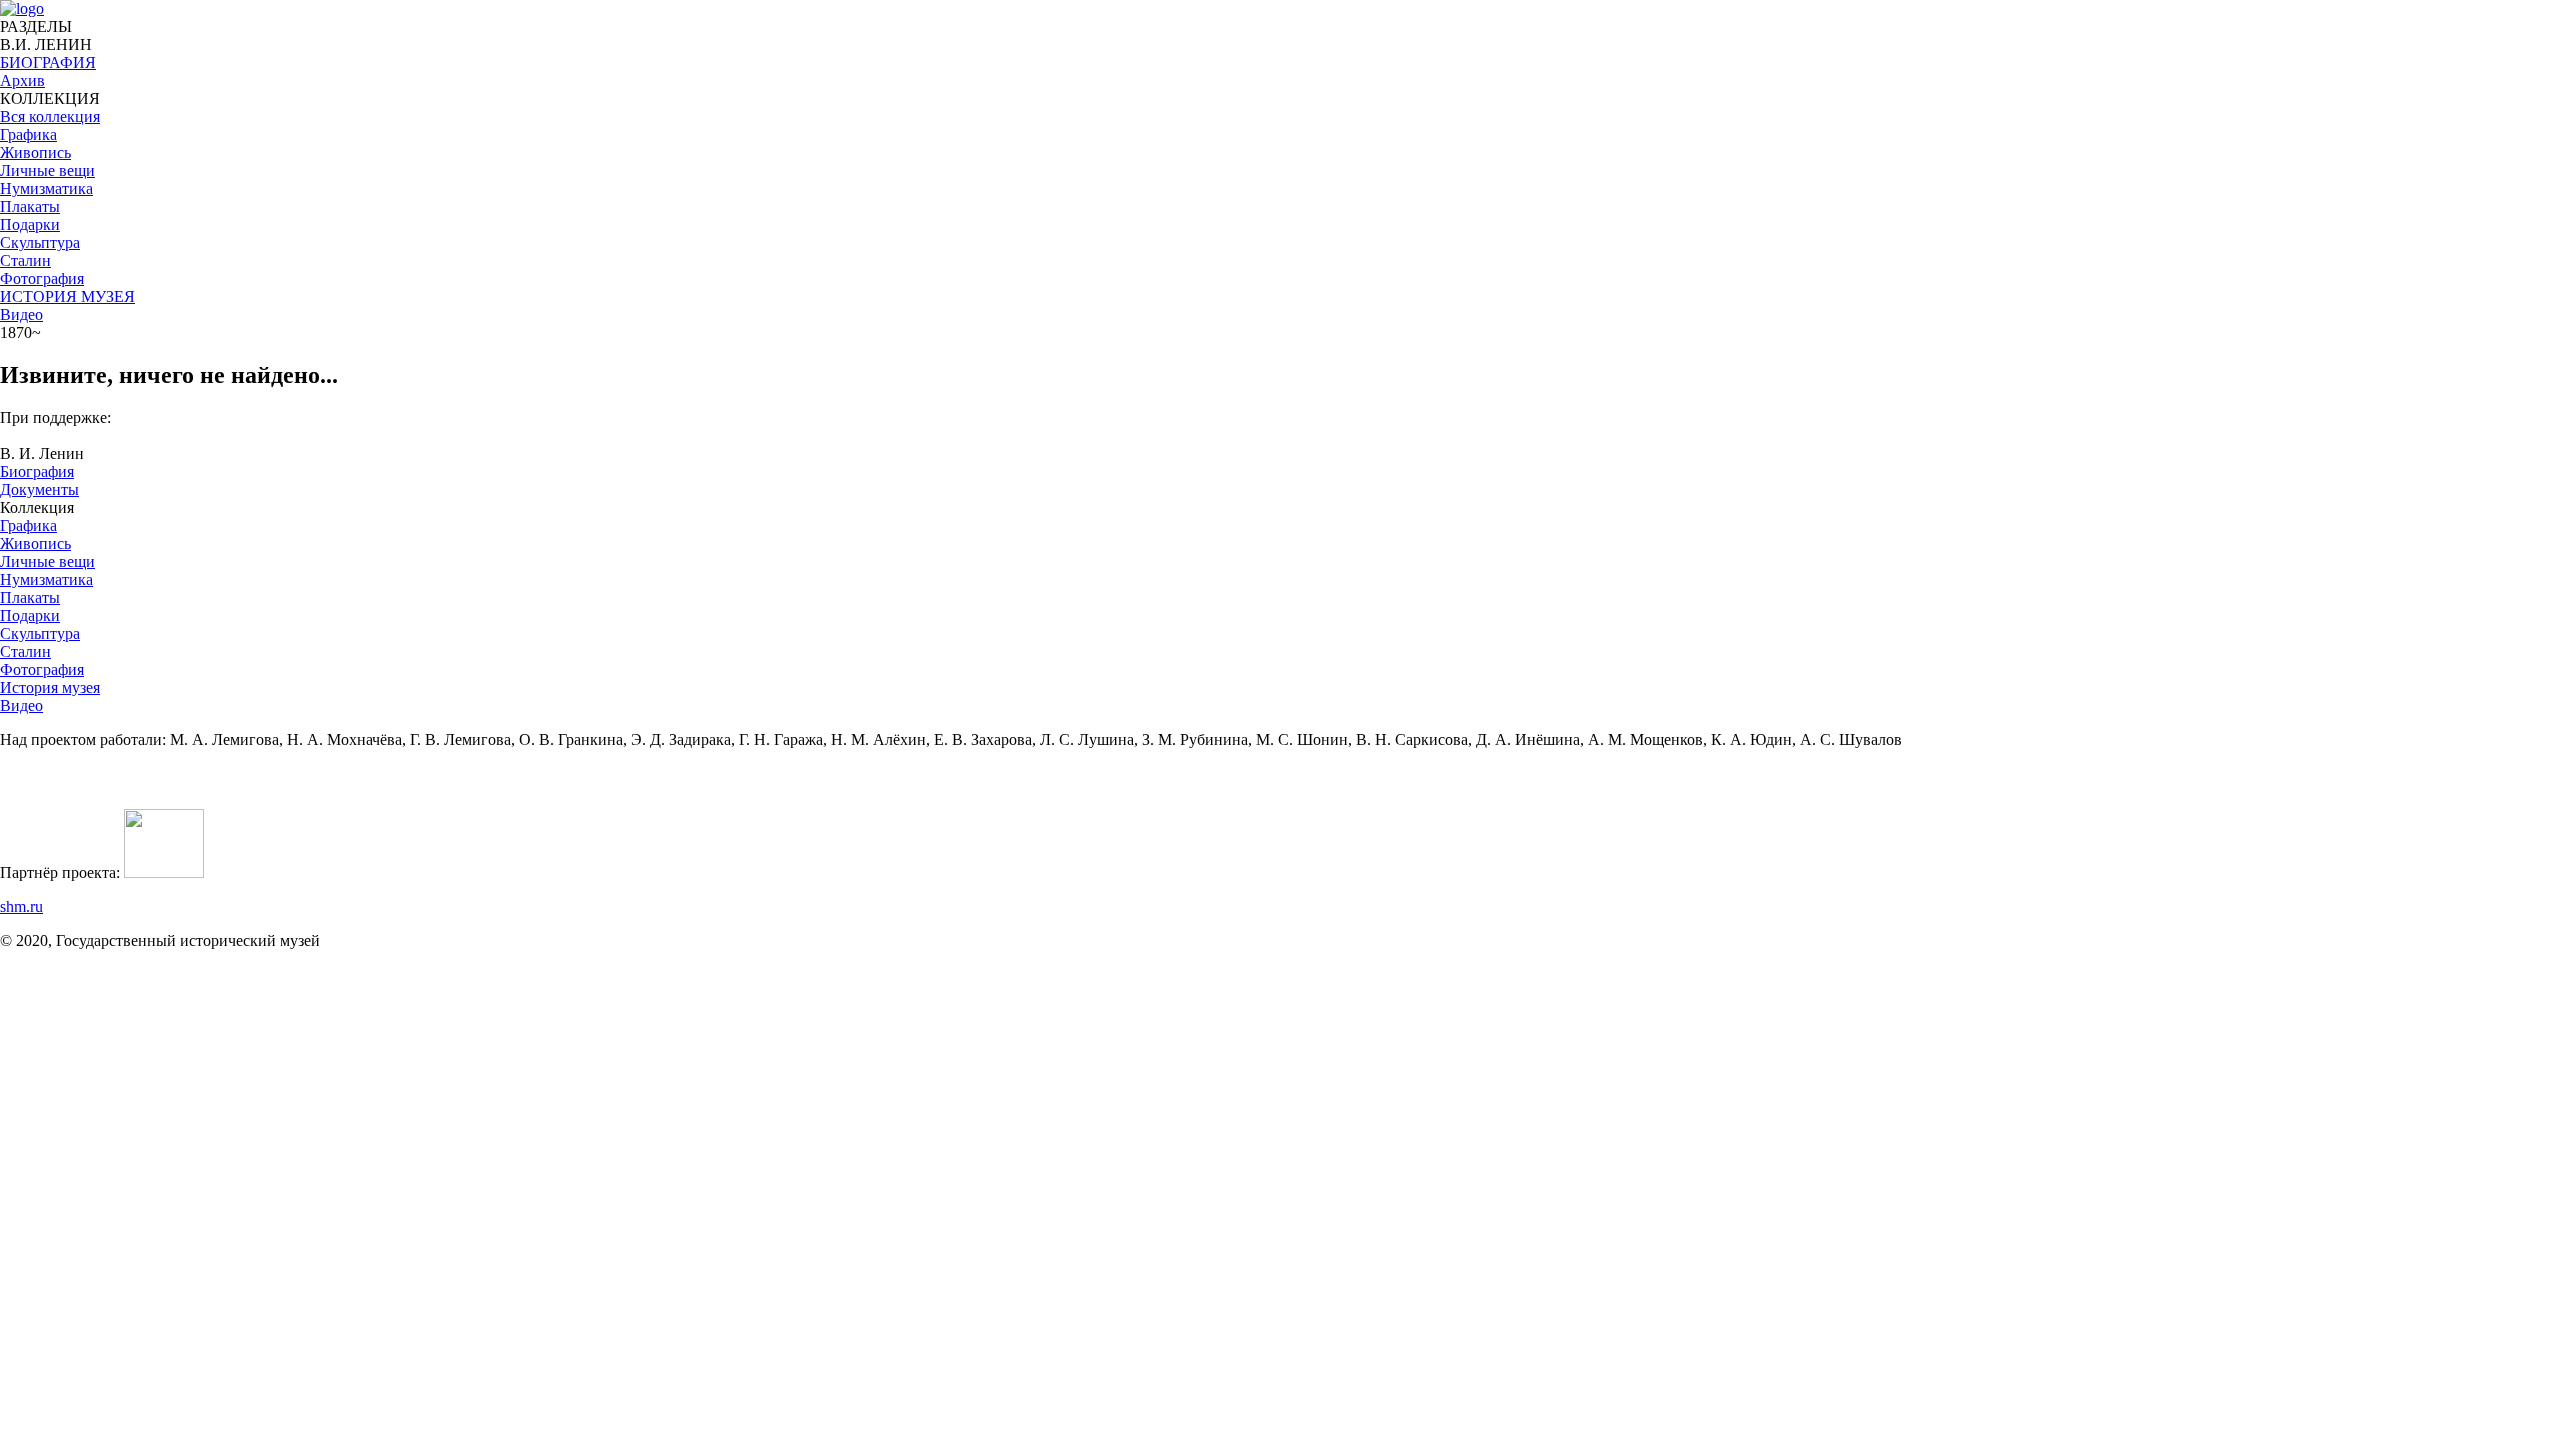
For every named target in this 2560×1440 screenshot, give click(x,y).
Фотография (42, 669)
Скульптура (40, 633)
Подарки (30, 615)
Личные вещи (47, 561)
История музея (50, 687)
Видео (21, 314)
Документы (39, 489)
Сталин (25, 651)
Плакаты (30, 597)
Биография (37, 471)
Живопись (35, 543)
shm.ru (21, 906)
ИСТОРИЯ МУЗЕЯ (67, 296)
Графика (28, 525)
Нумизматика (46, 579)
